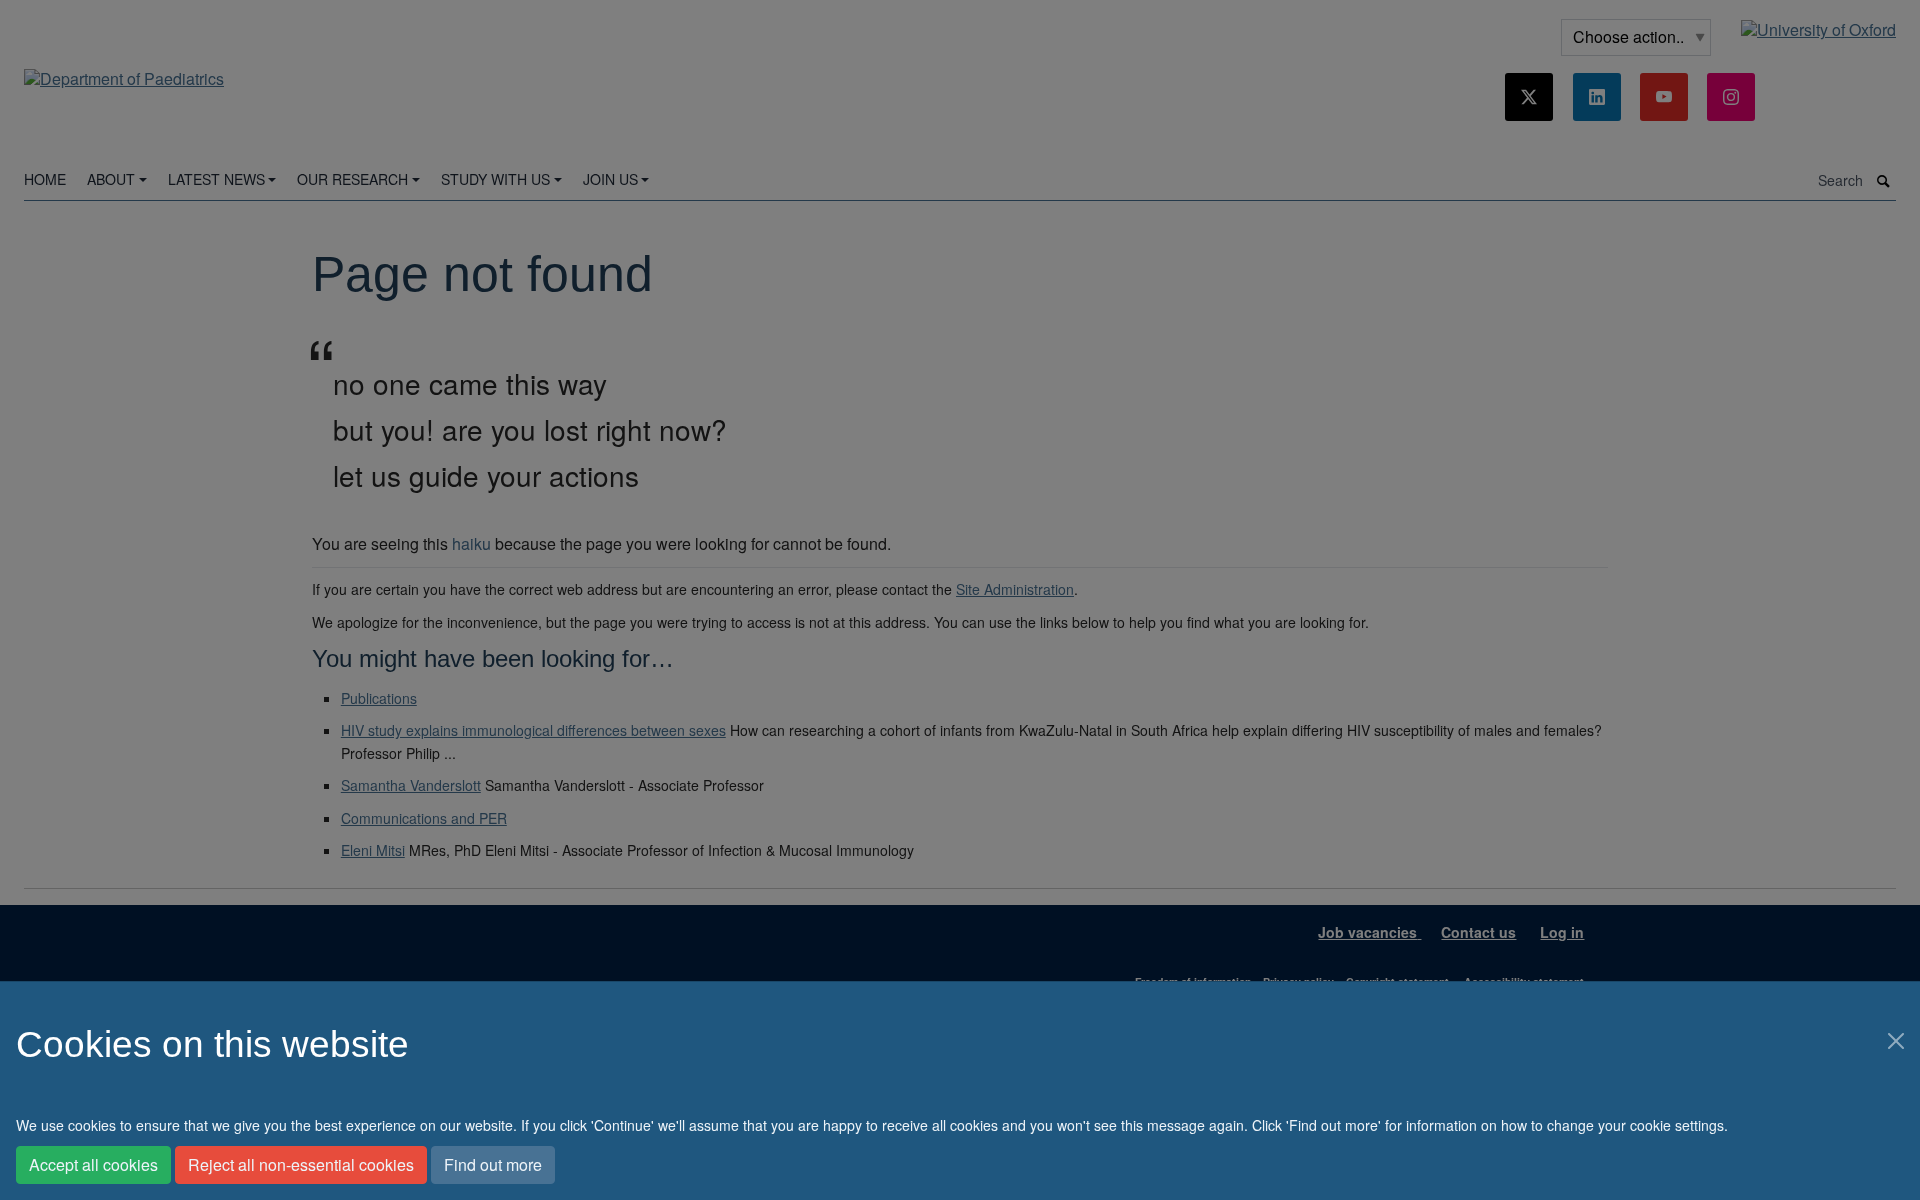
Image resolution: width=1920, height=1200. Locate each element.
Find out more (493, 1164)
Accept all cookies (93, 1164)
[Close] (1896, 1041)
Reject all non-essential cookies (301, 1164)
